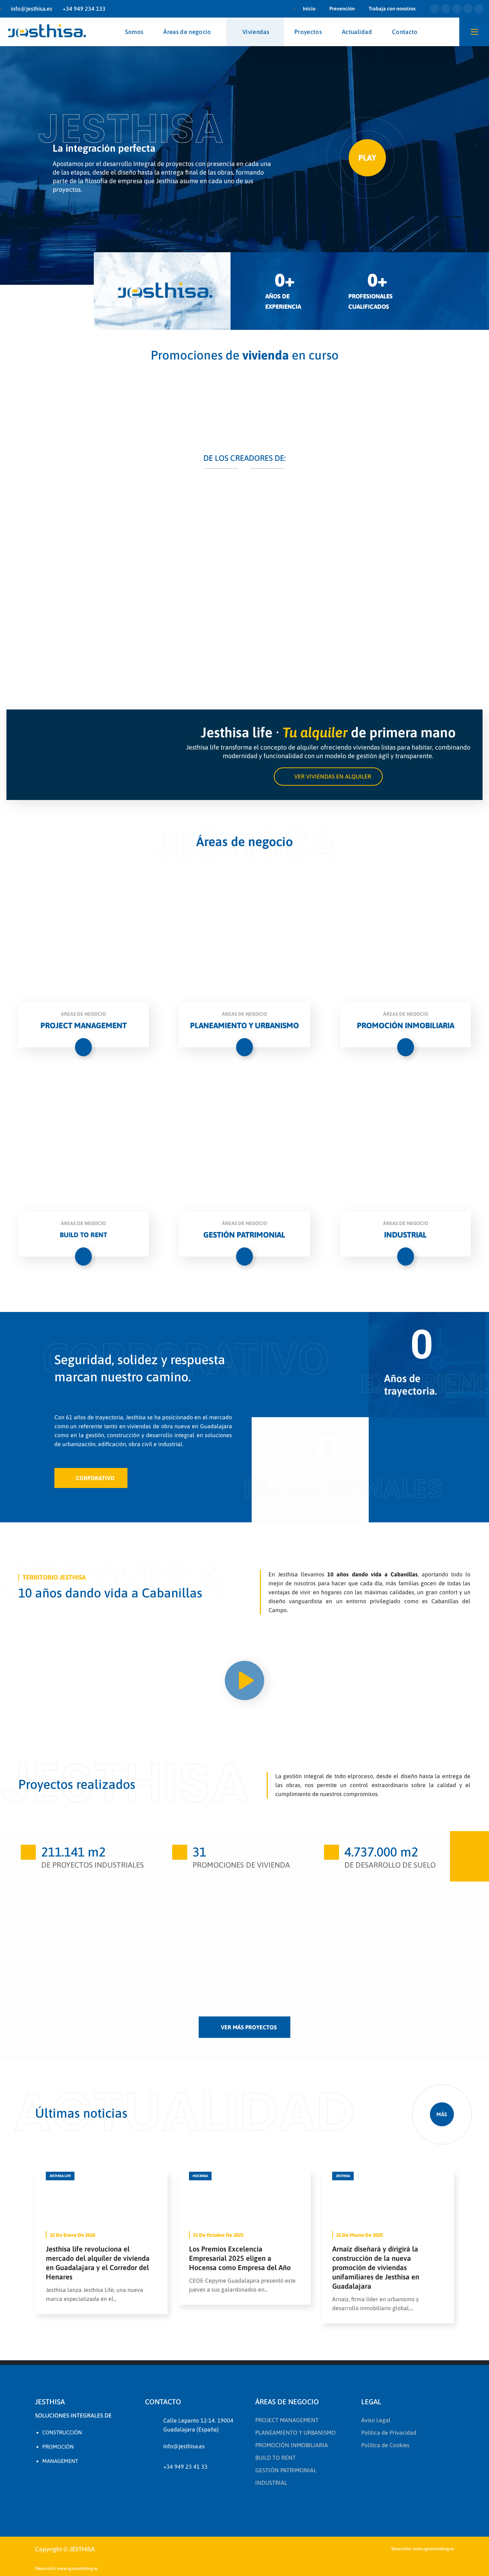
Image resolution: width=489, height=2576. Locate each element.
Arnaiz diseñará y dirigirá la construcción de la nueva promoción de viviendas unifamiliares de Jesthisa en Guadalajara (376, 2267)
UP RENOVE (41, 1935)
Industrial (130, 1950)
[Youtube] (479, 9)
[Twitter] (435, 9)
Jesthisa (343, 2176)
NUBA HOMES (142, 1935)
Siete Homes (430, 1935)
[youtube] (118, 2483)
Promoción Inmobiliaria (50, 1923)
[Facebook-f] (446, 9)
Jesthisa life (60, 2176)
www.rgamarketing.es (434, 2549)
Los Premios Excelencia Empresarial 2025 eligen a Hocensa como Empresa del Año (240, 2258)
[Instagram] (468, 9)
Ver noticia (101, 2199)
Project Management (148, 1968)
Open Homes (334, 1992)
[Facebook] (61, 2483)
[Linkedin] (80, 2483)
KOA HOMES (236, 1935)
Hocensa (200, 2176)
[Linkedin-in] (457, 9)
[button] (328, 777)
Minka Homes (335, 1935)
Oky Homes (40, 1992)
